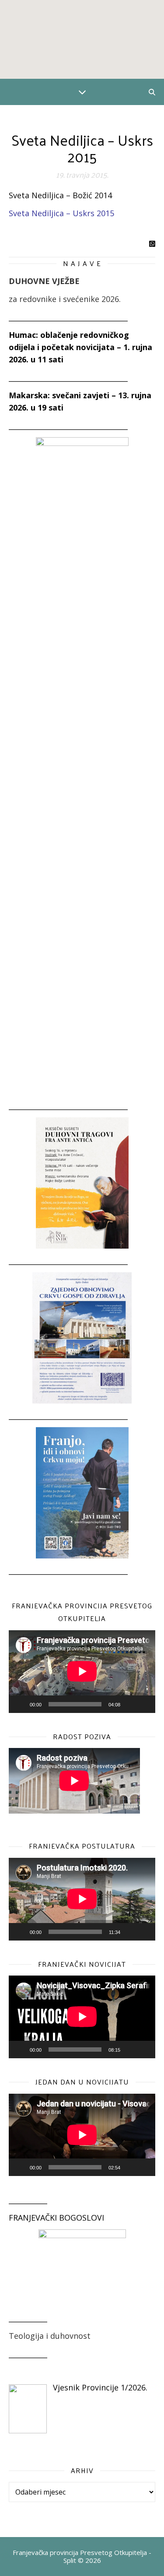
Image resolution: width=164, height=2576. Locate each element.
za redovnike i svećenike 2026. (65, 299)
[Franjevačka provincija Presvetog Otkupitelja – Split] (82, 39)
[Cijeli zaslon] (144, 1704)
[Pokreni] (20, 1704)
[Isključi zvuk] (130, 1704)
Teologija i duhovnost (50, 2336)
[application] (82, 1671)
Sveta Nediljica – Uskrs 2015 (61, 213)
